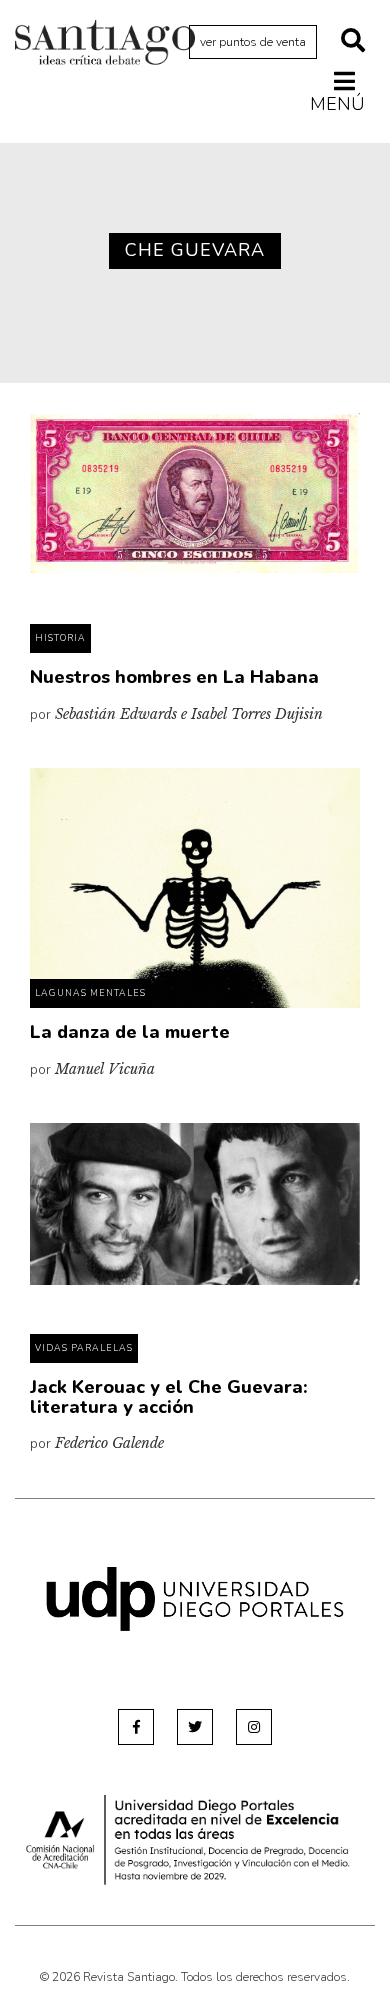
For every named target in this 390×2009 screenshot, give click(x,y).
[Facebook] (136, 1727)
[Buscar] (353, 42)
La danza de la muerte (130, 1032)
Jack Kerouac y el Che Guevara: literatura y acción (169, 1397)
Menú (337, 103)
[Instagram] (254, 1727)
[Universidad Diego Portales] (195, 1597)
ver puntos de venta (253, 42)
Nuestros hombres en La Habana (174, 677)
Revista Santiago (105, 45)
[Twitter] (195, 1727)
